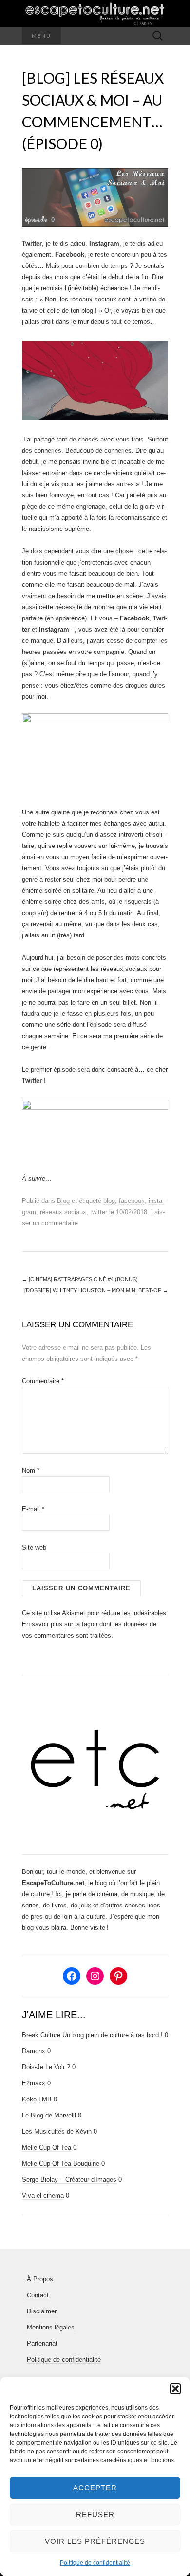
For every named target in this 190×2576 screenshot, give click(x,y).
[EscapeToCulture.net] (95, 14)
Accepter (95, 2488)
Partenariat (42, 2343)
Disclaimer (42, 2311)
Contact (38, 2295)
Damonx (34, 2051)
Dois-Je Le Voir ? (46, 2067)
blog (109, 1201)
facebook (132, 1201)
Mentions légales (51, 2327)
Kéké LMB (37, 2099)
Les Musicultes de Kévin (57, 2131)
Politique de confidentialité (95, 2563)
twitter (99, 1212)
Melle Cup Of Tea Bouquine (61, 2163)
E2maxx (34, 2083)
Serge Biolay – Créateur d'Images (69, 2179)
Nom (31, 1471)
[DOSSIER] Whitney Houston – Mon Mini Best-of (96, 1290)
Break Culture (41, 2035)
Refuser (95, 2514)
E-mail (33, 1509)
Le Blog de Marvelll (49, 2115)
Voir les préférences (95, 2541)
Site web (34, 1547)
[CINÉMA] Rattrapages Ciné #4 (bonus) (80, 1279)
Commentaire (43, 1381)
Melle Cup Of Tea (47, 2147)
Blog (63, 1201)
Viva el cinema (43, 2196)
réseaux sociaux (63, 1212)
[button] (175, 2389)
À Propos (40, 2279)
